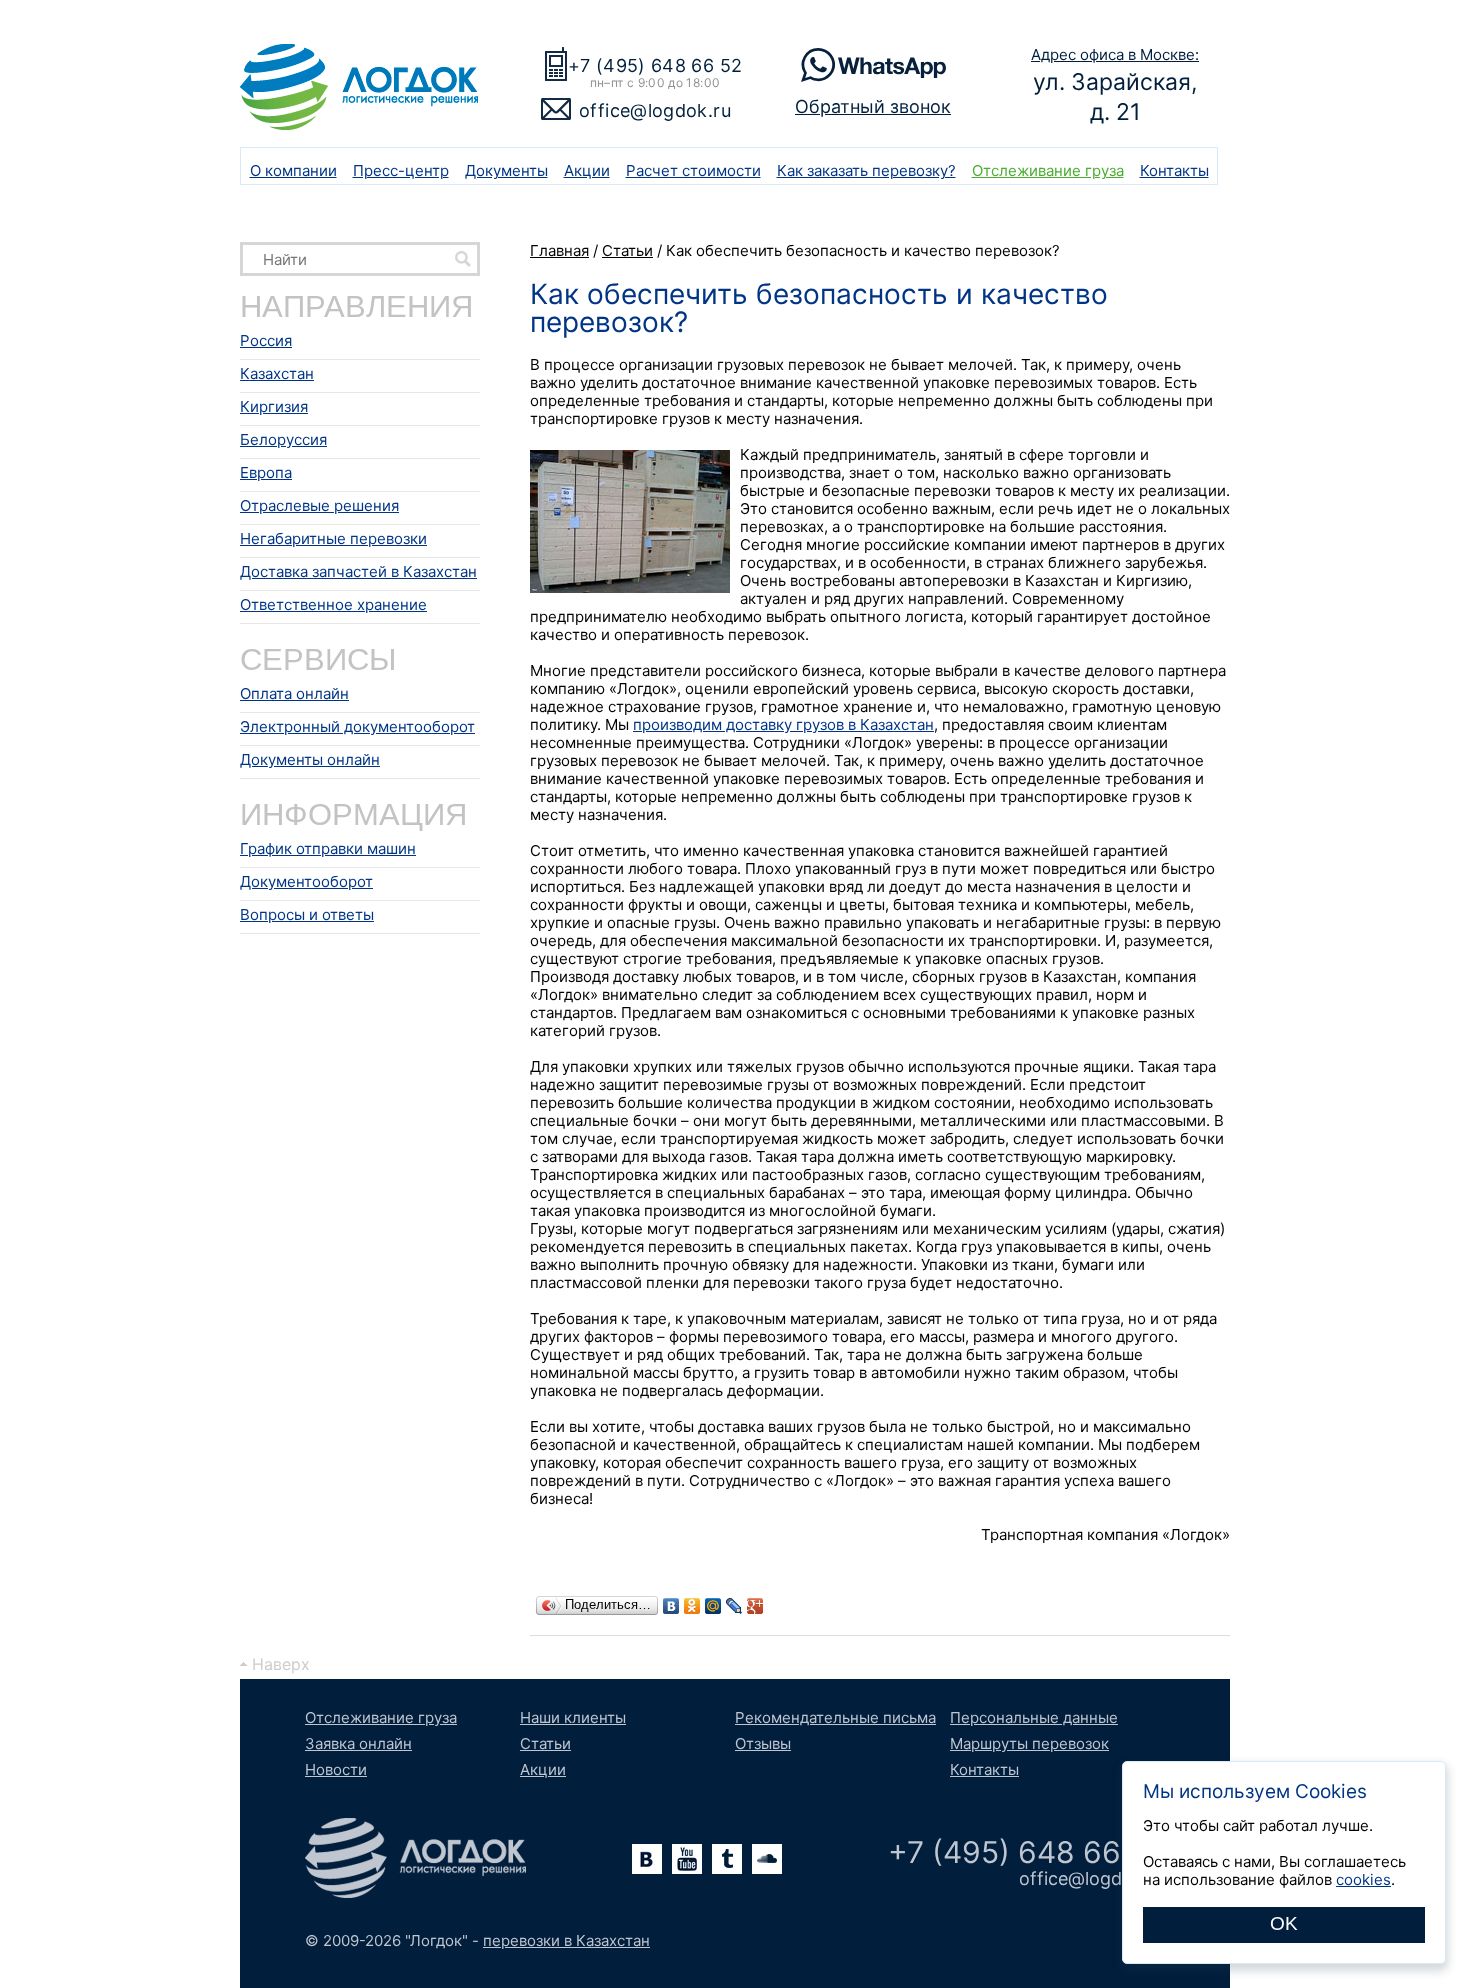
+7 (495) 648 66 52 (655, 65)
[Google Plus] (755, 1606)
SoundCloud (767, 1859)
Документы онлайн (310, 759)
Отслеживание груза (1048, 170)
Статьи (545, 1743)
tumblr (727, 1859)
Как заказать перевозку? (866, 170)
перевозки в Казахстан (566, 1940)
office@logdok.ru (655, 110)
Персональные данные (1034, 1717)
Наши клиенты (573, 1717)
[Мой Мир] (713, 1606)
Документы (506, 170)
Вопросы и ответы (307, 914)
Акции (587, 170)
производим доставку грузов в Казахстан (783, 724)
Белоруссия (283, 439)
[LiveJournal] (734, 1606)
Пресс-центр (401, 170)
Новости (336, 1769)
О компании (293, 170)
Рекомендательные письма (835, 1717)
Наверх (281, 1664)
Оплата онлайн (294, 693)
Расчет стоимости (693, 170)
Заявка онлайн (358, 1743)
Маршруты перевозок (1029, 1743)
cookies (1363, 1879)
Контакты (1174, 170)
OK (1284, 1923)
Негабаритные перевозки (333, 538)
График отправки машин (328, 848)
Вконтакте (647, 1859)
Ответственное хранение (333, 604)
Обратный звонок (873, 106)
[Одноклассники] (692, 1606)
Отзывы (763, 1743)
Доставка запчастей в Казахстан (358, 571)
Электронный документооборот (357, 726)
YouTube (687, 1859)
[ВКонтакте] (671, 1606)
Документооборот (306, 881)
